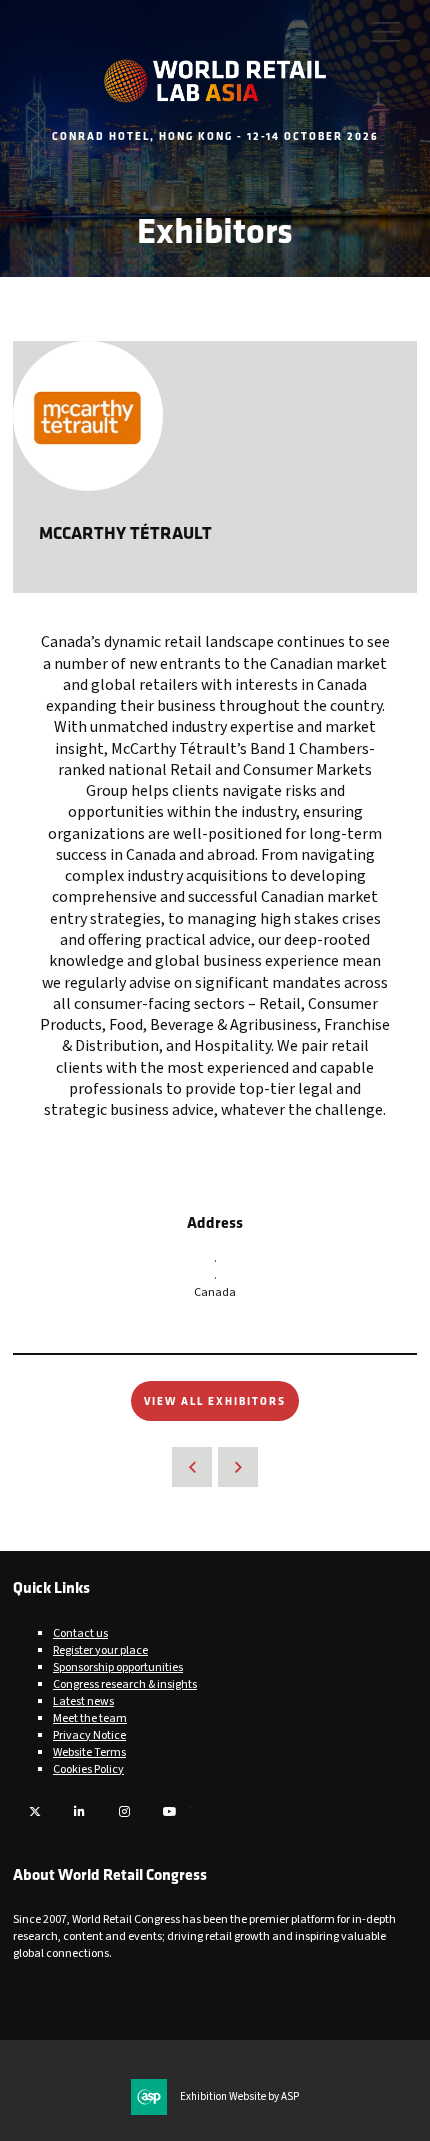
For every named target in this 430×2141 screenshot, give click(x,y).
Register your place (100, 1650)
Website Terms (89, 1752)
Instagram (124, 1811)
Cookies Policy (88, 1769)
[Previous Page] (192, 1467)
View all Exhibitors (215, 1400)
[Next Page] (238, 1467)
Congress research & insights (125, 1684)
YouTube (169, 1811)
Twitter (34, 1811)
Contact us (80, 1633)
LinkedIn (79, 1811)
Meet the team (90, 1718)
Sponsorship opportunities (118, 1667)
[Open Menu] (386, 31)
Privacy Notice (89, 1735)
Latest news (83, 1701)
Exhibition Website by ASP (239, 2097)
